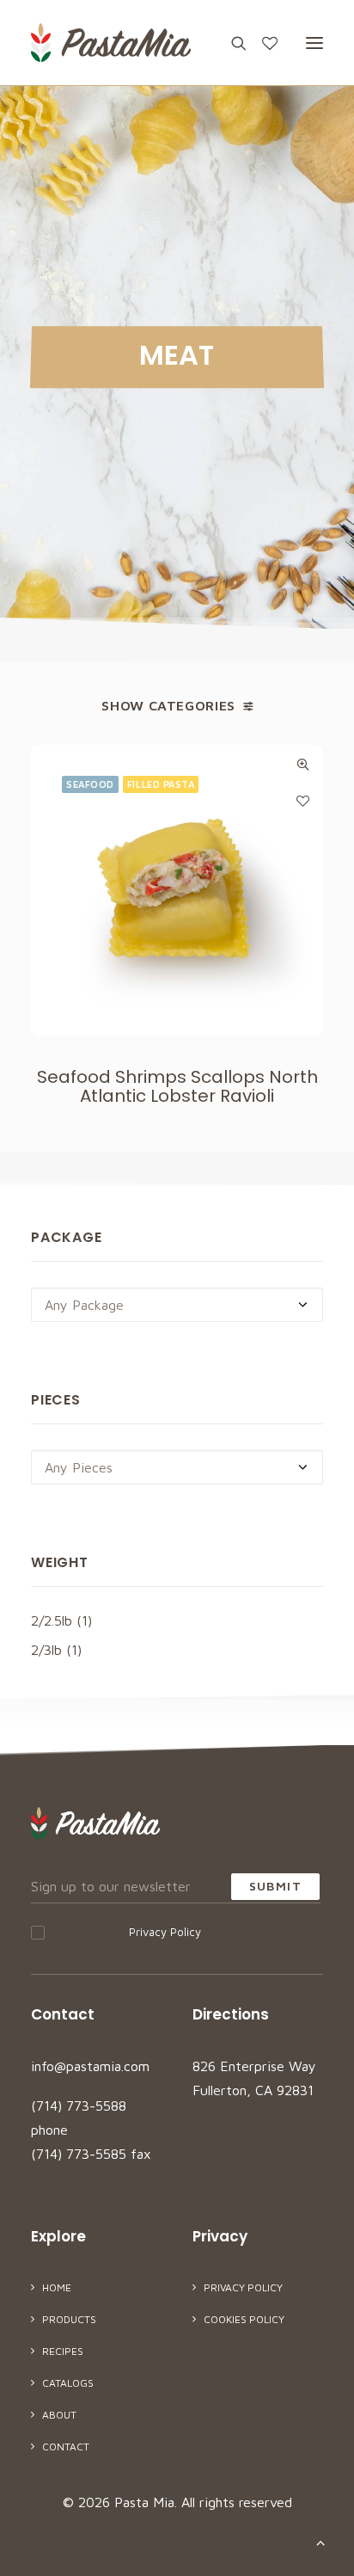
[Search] (231, 43)
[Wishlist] (262, 43)
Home (57, 2287)
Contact (66, 2447)
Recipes (63, 2351)
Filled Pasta (161, 784)
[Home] (95, 1823)
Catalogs (68, 2383)
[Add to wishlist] (303, 800)
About (59, 2415)
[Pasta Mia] (111, 43)
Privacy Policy (165, 1932)
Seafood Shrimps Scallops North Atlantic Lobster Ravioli (177, 1086)
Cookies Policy (244, 2319)
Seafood (90, 784)
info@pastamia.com (90, 2066)
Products (69, 2319)
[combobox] (177, 1305)
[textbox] (177, 1305)
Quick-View (303, 764)
